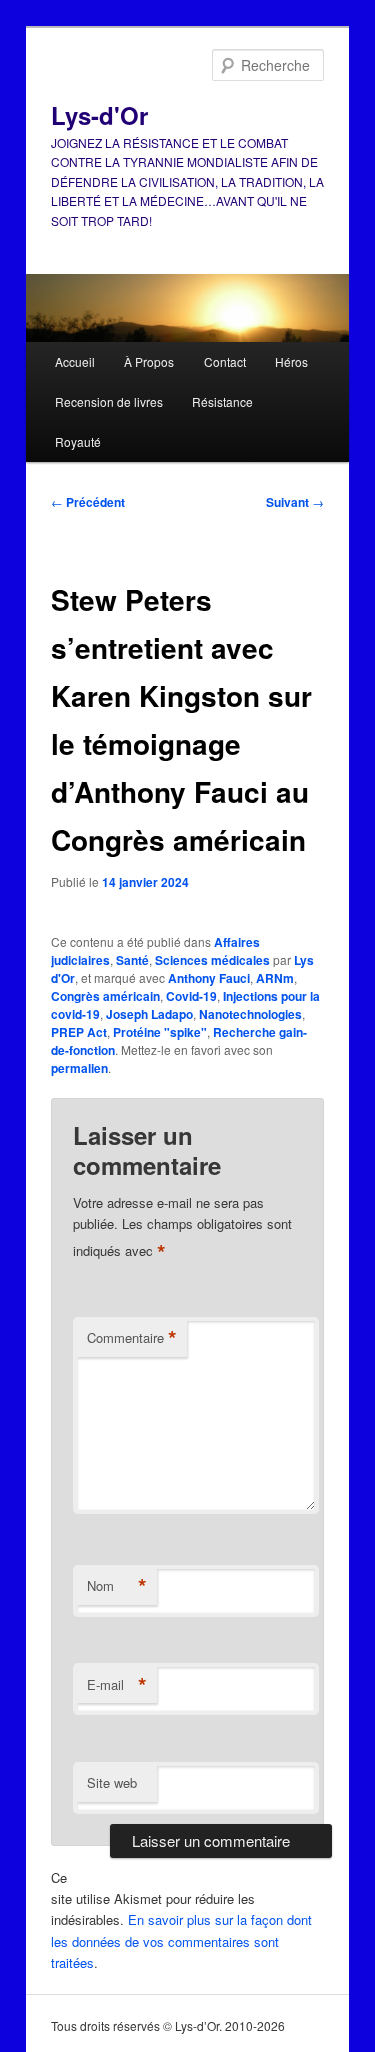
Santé (132, 960)
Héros (291, 361)
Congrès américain (105, 996)
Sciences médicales (212, 960)
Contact (225, 361)
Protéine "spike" (160, 1032)
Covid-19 (191, 996)
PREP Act (79, 1032)
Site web (112, 1782)
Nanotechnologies (250, 1014)
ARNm (275, 978)
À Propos (149, 361)
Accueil (75, 361)
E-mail (117, 1685)
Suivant (295, 502)
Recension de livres (109, 401)
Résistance (222, 401)
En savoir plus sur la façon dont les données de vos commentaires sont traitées (181, 1940)
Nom (117, 1586)
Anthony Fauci (209, 978)
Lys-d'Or (99, 115)
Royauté (78, 441)
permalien (79, 1068)
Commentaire (132, 1338)
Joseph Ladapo (149, 1014)
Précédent (88, 502)
